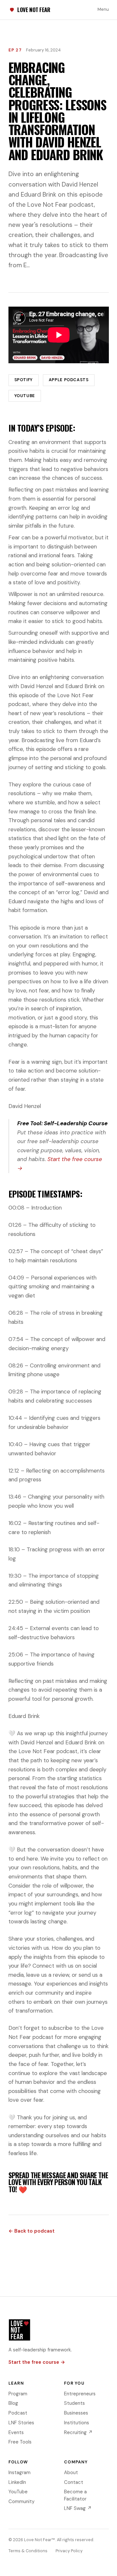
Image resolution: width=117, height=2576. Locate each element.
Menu (103, 9)
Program (18, 2394)
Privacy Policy (69, 2551)
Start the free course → (37, 2362)
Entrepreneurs (80, 2394)
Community (21, 2501)
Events (16, 2432)
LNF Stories (21, 2423)
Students (74, 2403)
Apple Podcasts (69, 380)
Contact (74, 2482)
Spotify (24, 380)
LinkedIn (17, 2482)
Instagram (19, 2472)
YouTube (25, 396)
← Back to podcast (32, 2231)
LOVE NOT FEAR (34, 10)
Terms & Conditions (28, 2551)
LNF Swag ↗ (78, 2508)
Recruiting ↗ (78, 2432)
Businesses (76, 2413)
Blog (13, 2403)
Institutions (77, 2423)
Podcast (18, 2413)
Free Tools (20, 2442)
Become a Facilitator (75, 2495)
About (71, 2472)
